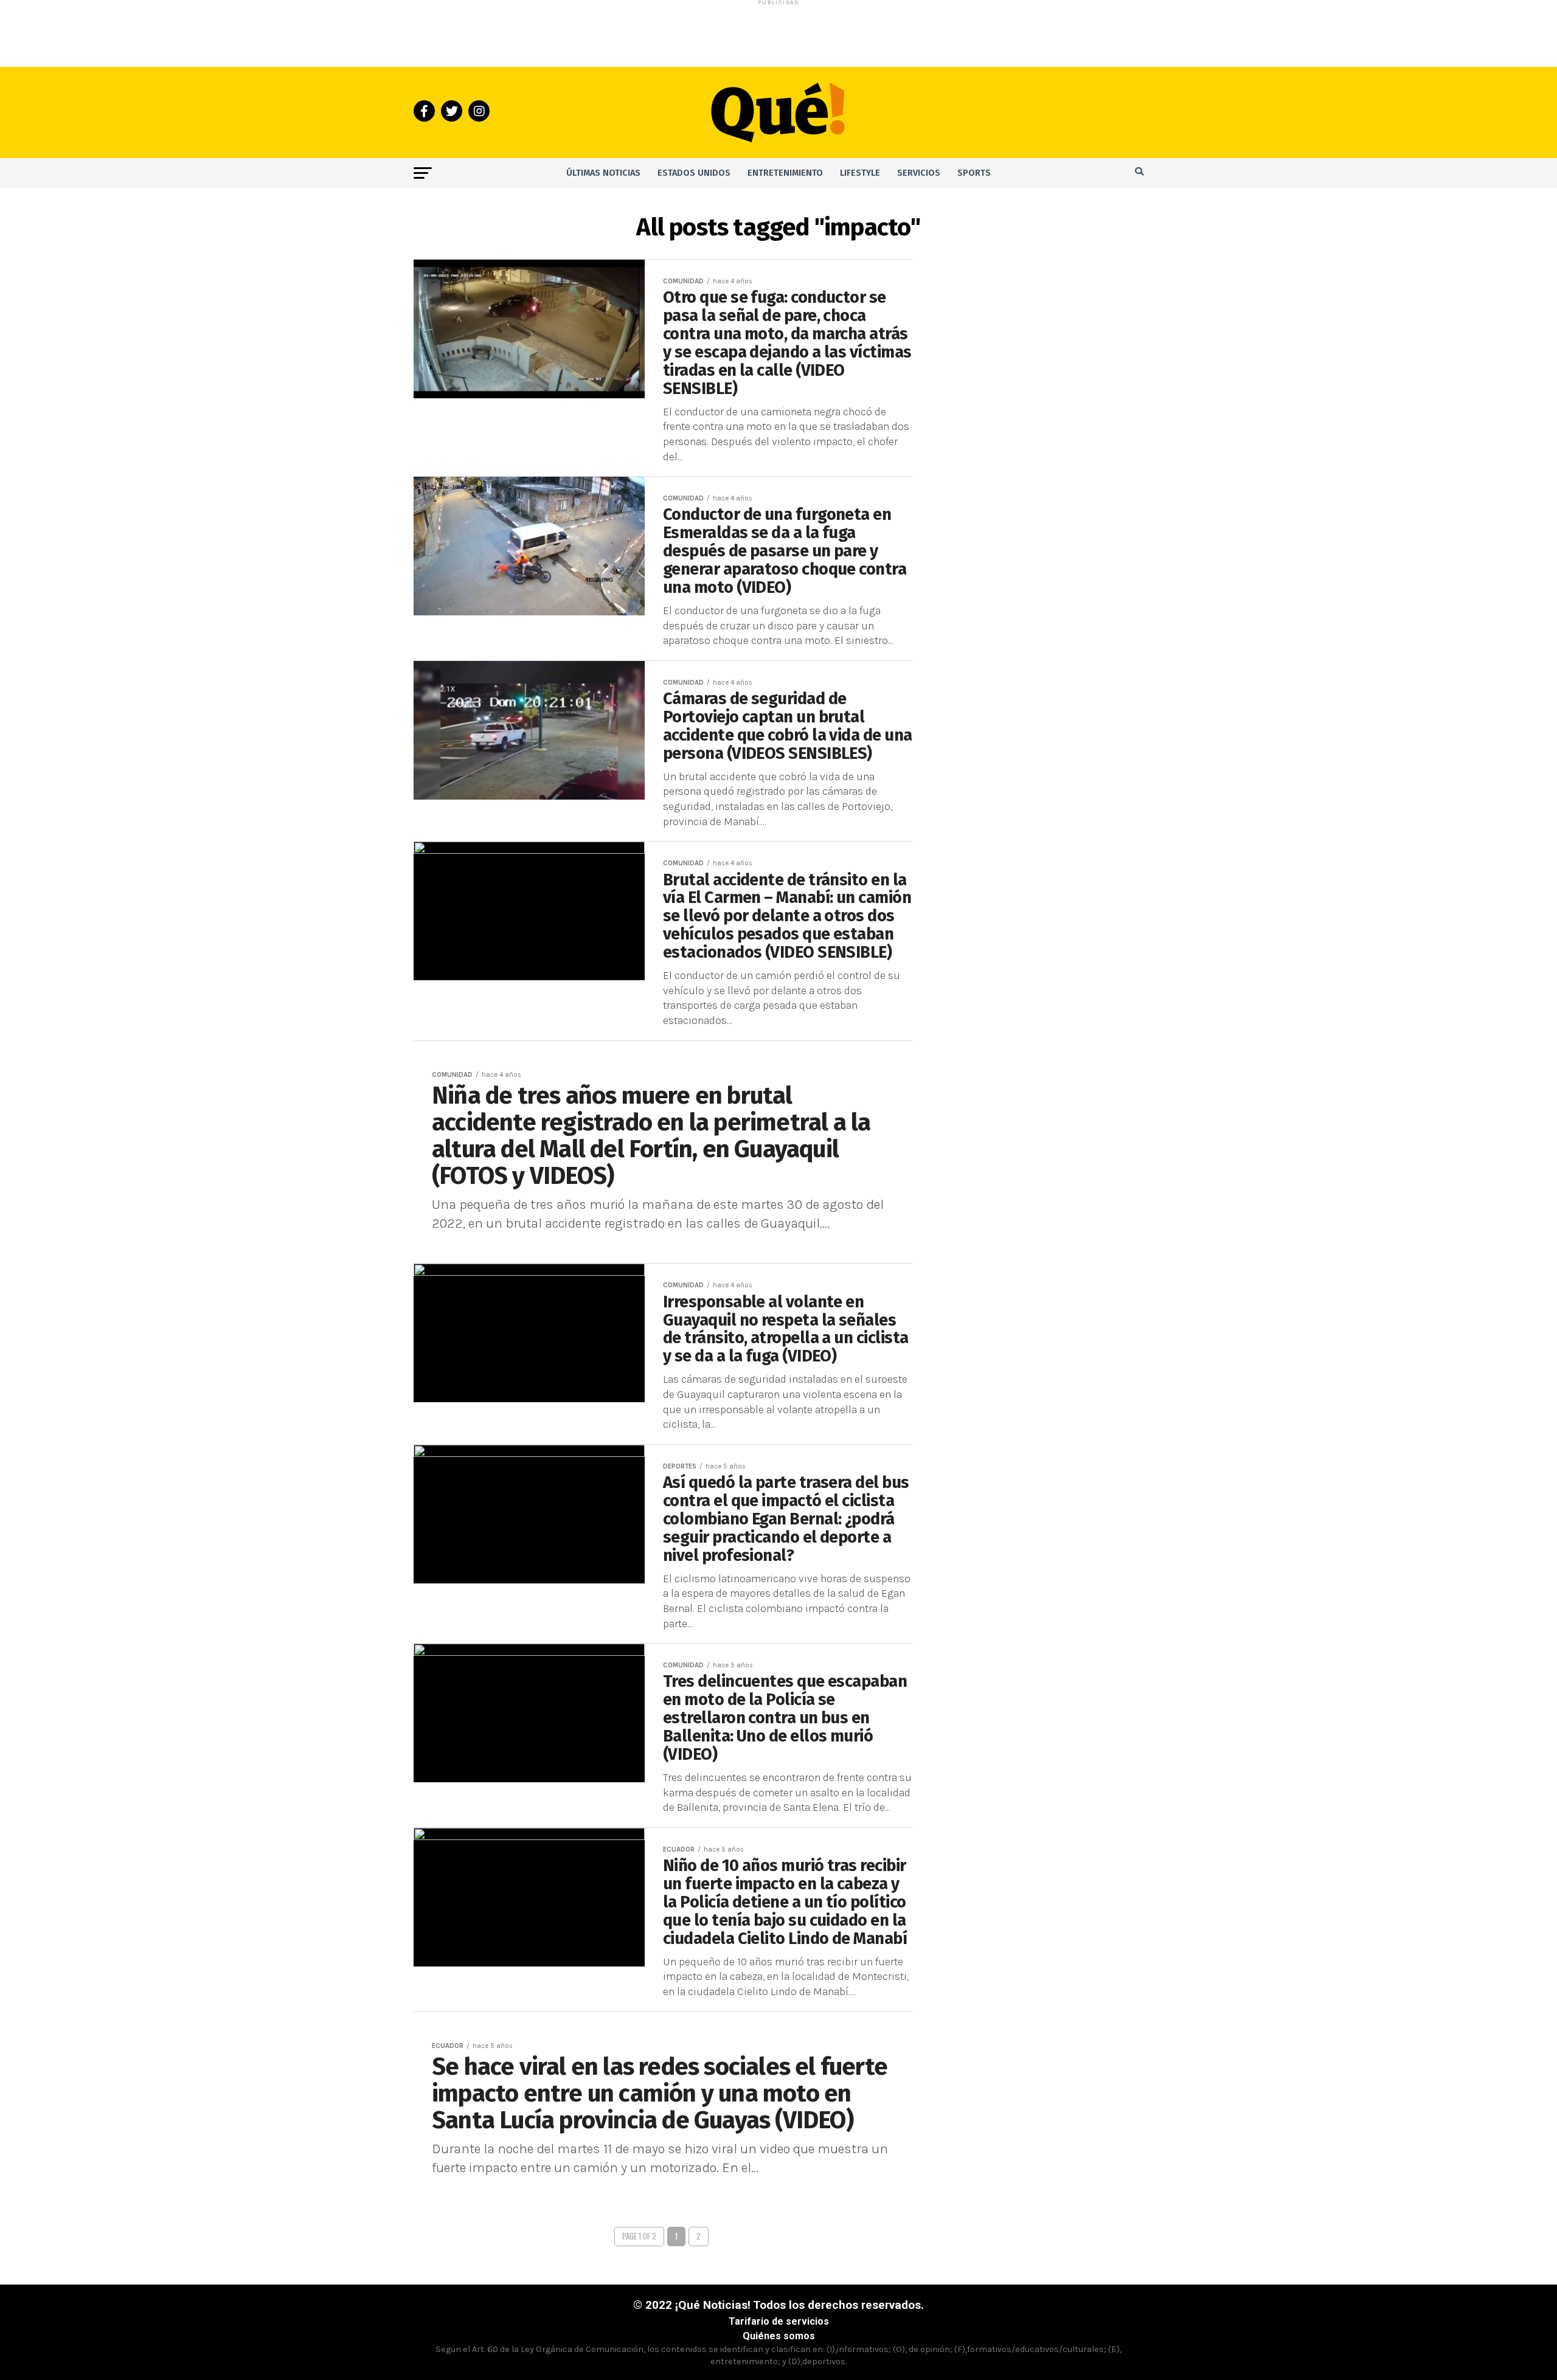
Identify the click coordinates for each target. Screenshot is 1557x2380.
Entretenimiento (785, 173)
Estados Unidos (694, 173)
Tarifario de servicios (779, 2321)
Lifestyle (860, 173)
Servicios (919, 173)
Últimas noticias (603, 173)
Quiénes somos (779, 2336)
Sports (974, 173)
